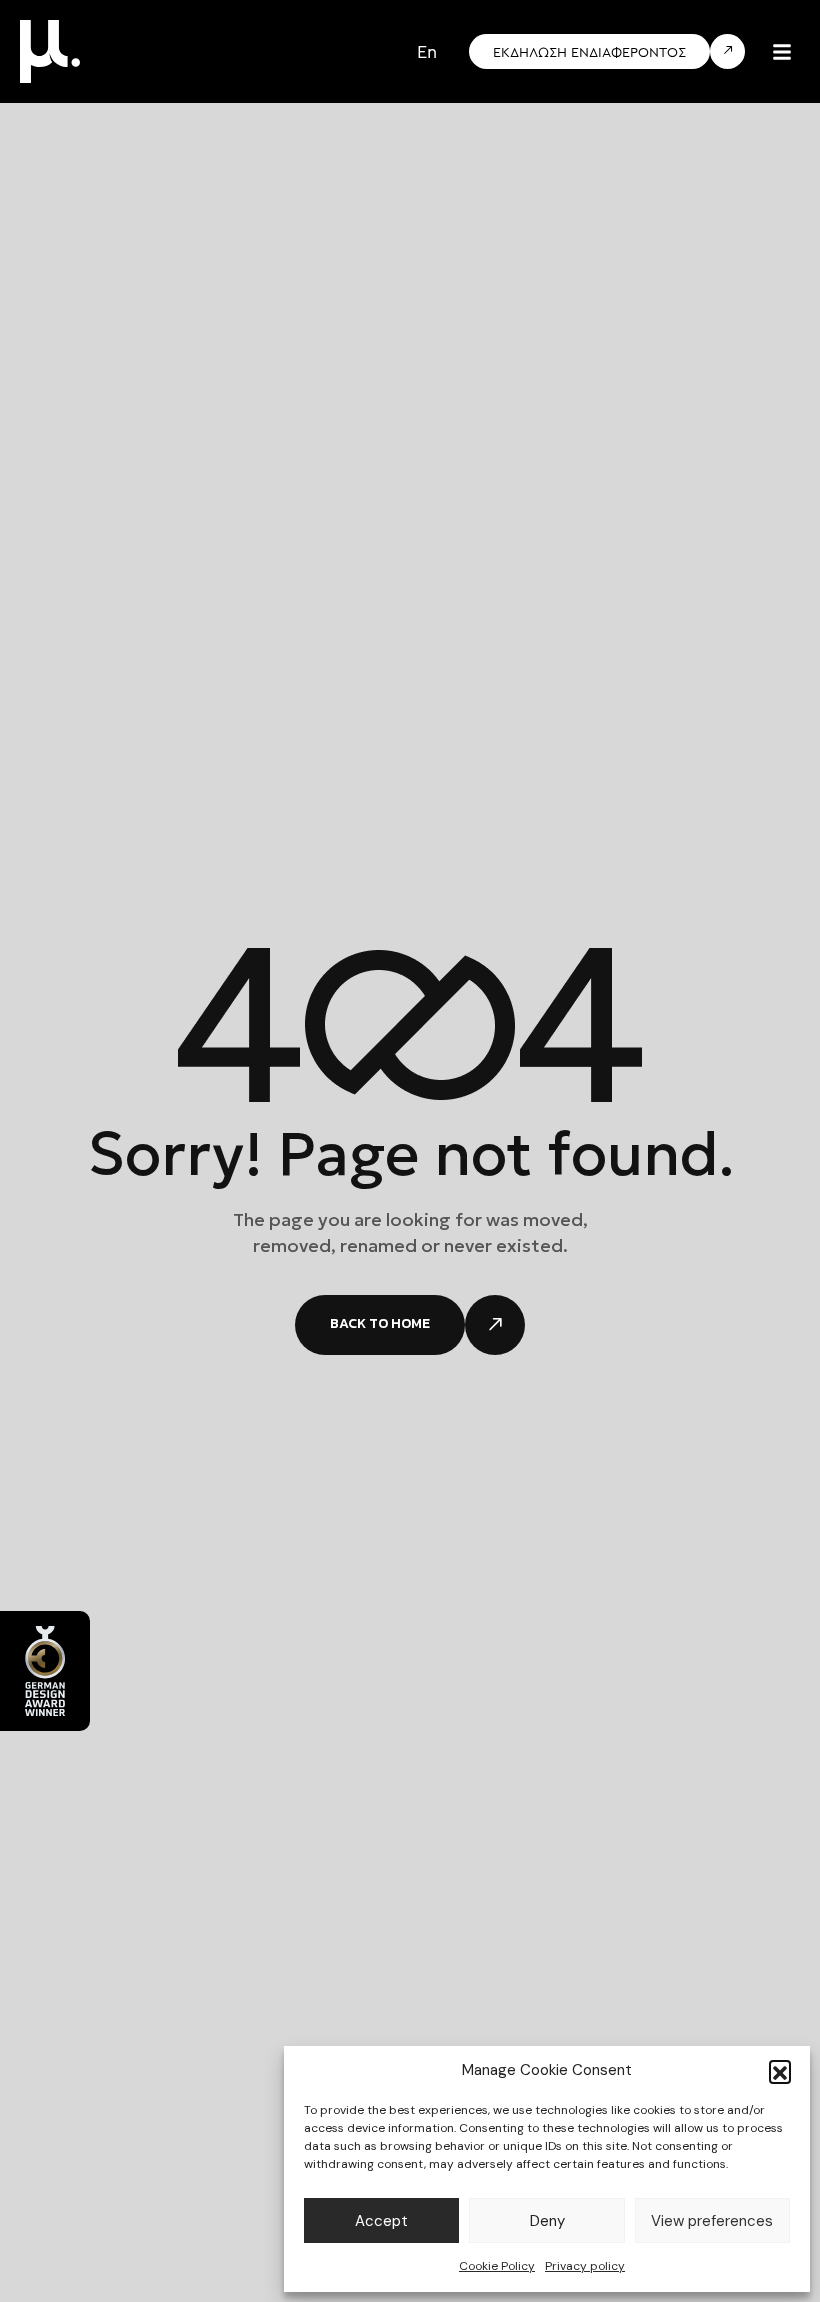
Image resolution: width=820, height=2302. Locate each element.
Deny (547, 2221)
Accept (381, 2221)
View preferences (712, 2221)
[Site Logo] (50, 50)
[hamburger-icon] (782, 52)
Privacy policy (585, 2266)
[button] (780, 2071)
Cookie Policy (497, 2266)
